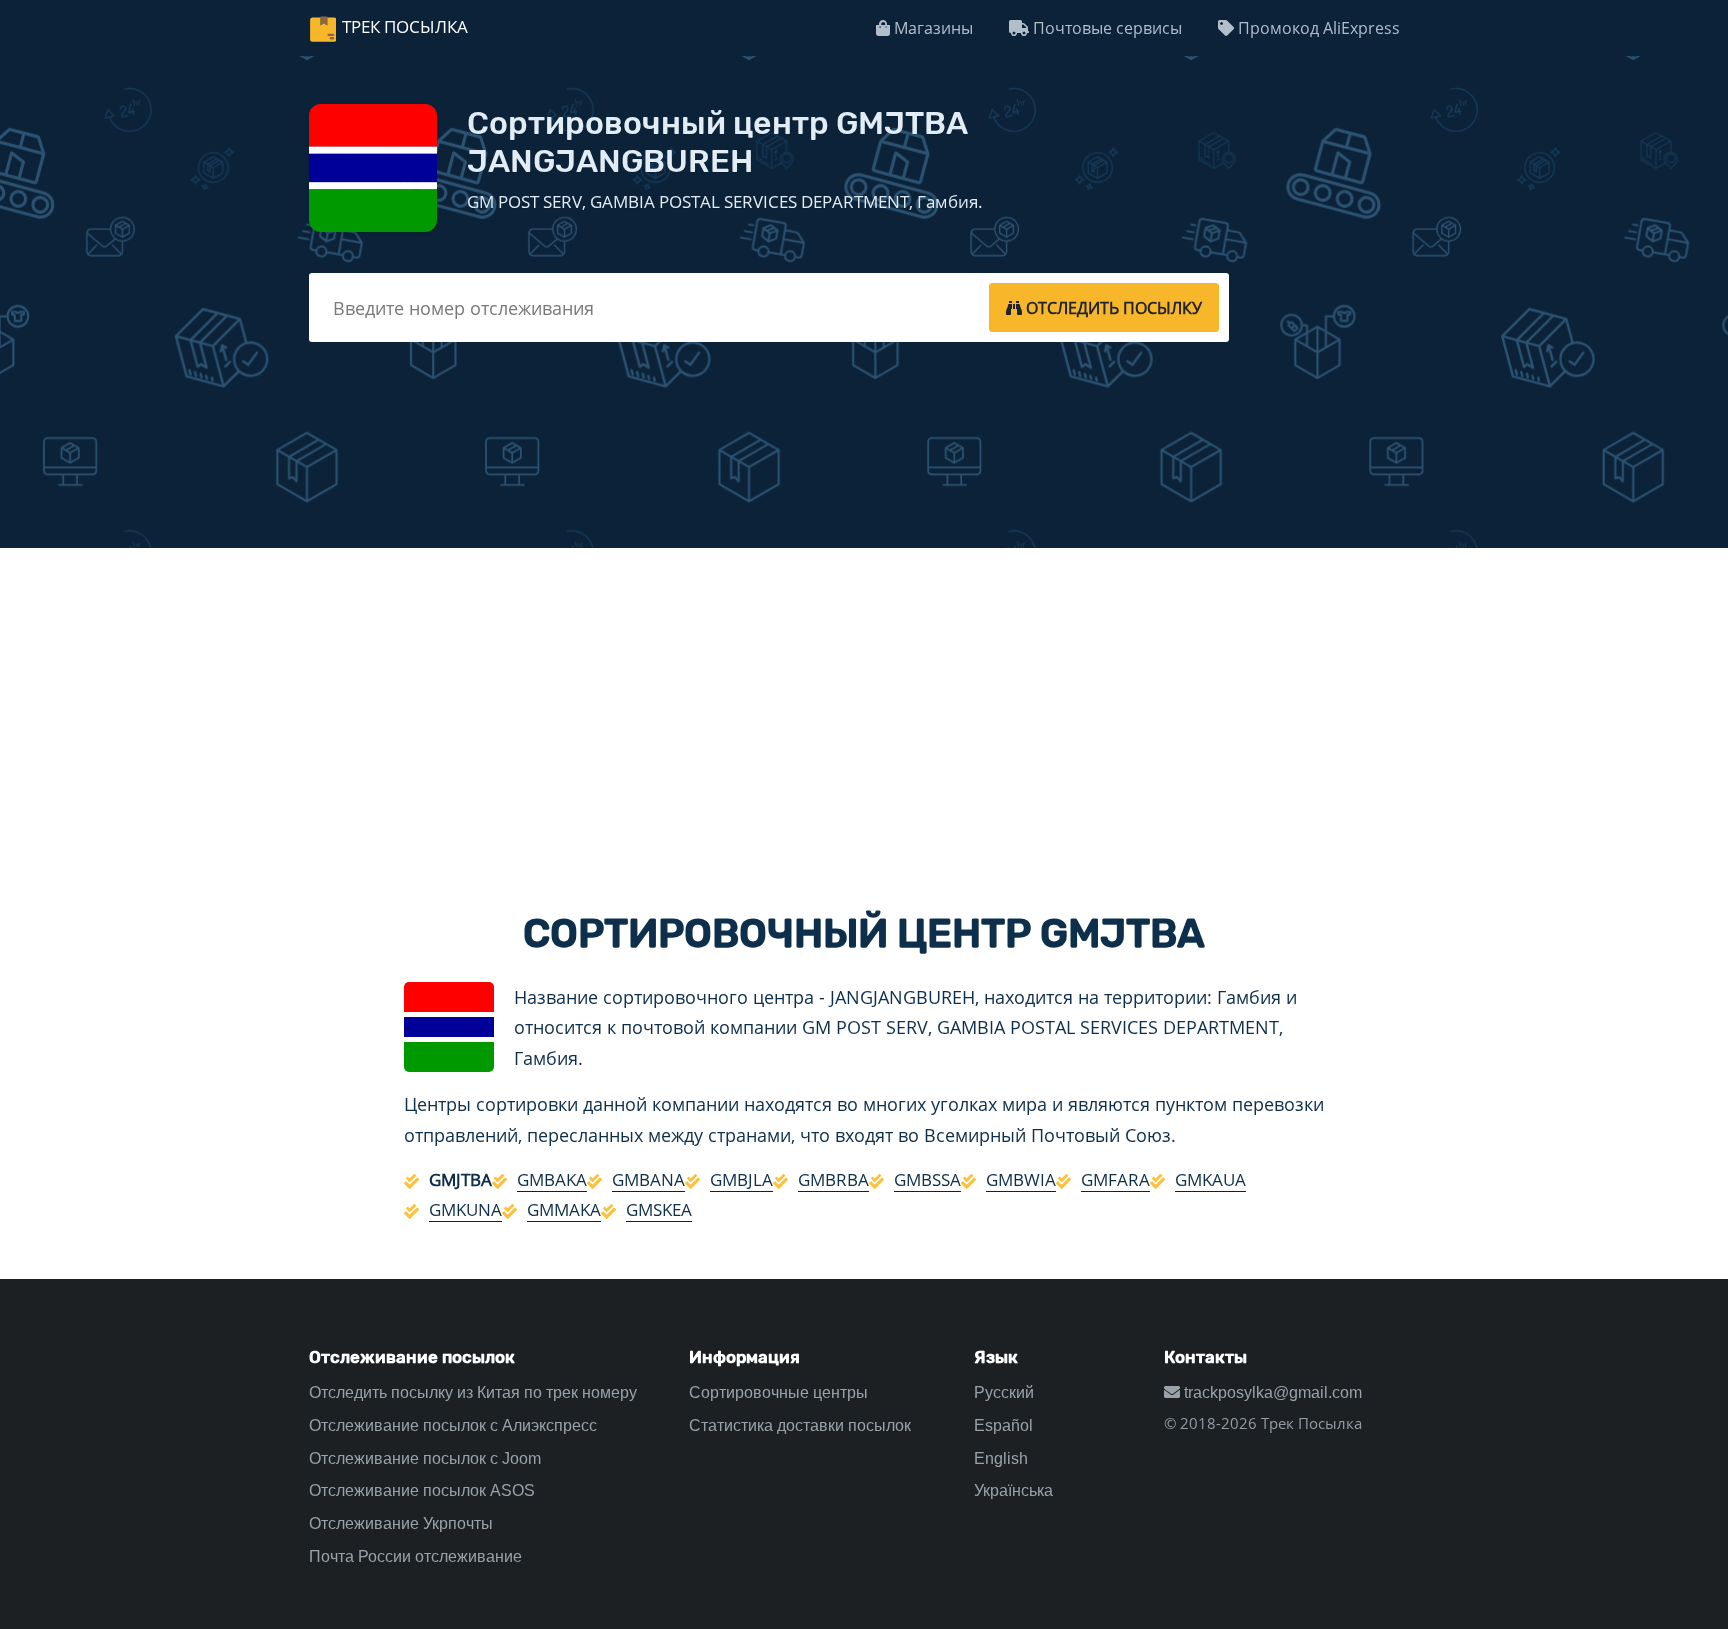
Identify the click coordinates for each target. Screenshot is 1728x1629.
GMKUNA (465, 1209)
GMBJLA (741, 1179)
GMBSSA (927, 1179)
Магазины (931, 28)
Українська (1013, 1490)
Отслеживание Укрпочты (401, 1523)
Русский (1004, 1392)
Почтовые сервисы (1105, 28)
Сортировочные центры (778, 1392)
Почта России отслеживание (415, 1556)
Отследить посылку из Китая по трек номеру (473, 1392)
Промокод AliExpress (1317, 28)
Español (1003, 1425)
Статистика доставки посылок (800, 1425)
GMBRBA (833, 1179)
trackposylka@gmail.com (1271, 1392)
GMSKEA (659, 1209)
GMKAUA (1210, 1179)
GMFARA (1115, 1179)
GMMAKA (564, 1209)
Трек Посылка (405, 26)
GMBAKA (552, 1179)
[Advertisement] (864, 712)
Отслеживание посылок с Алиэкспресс (453, 1425)
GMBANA (648, 1179)
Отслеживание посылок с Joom (425, 1458)
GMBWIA (1021, 1179)
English (1001, 1458)
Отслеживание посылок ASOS (422, 1490)
